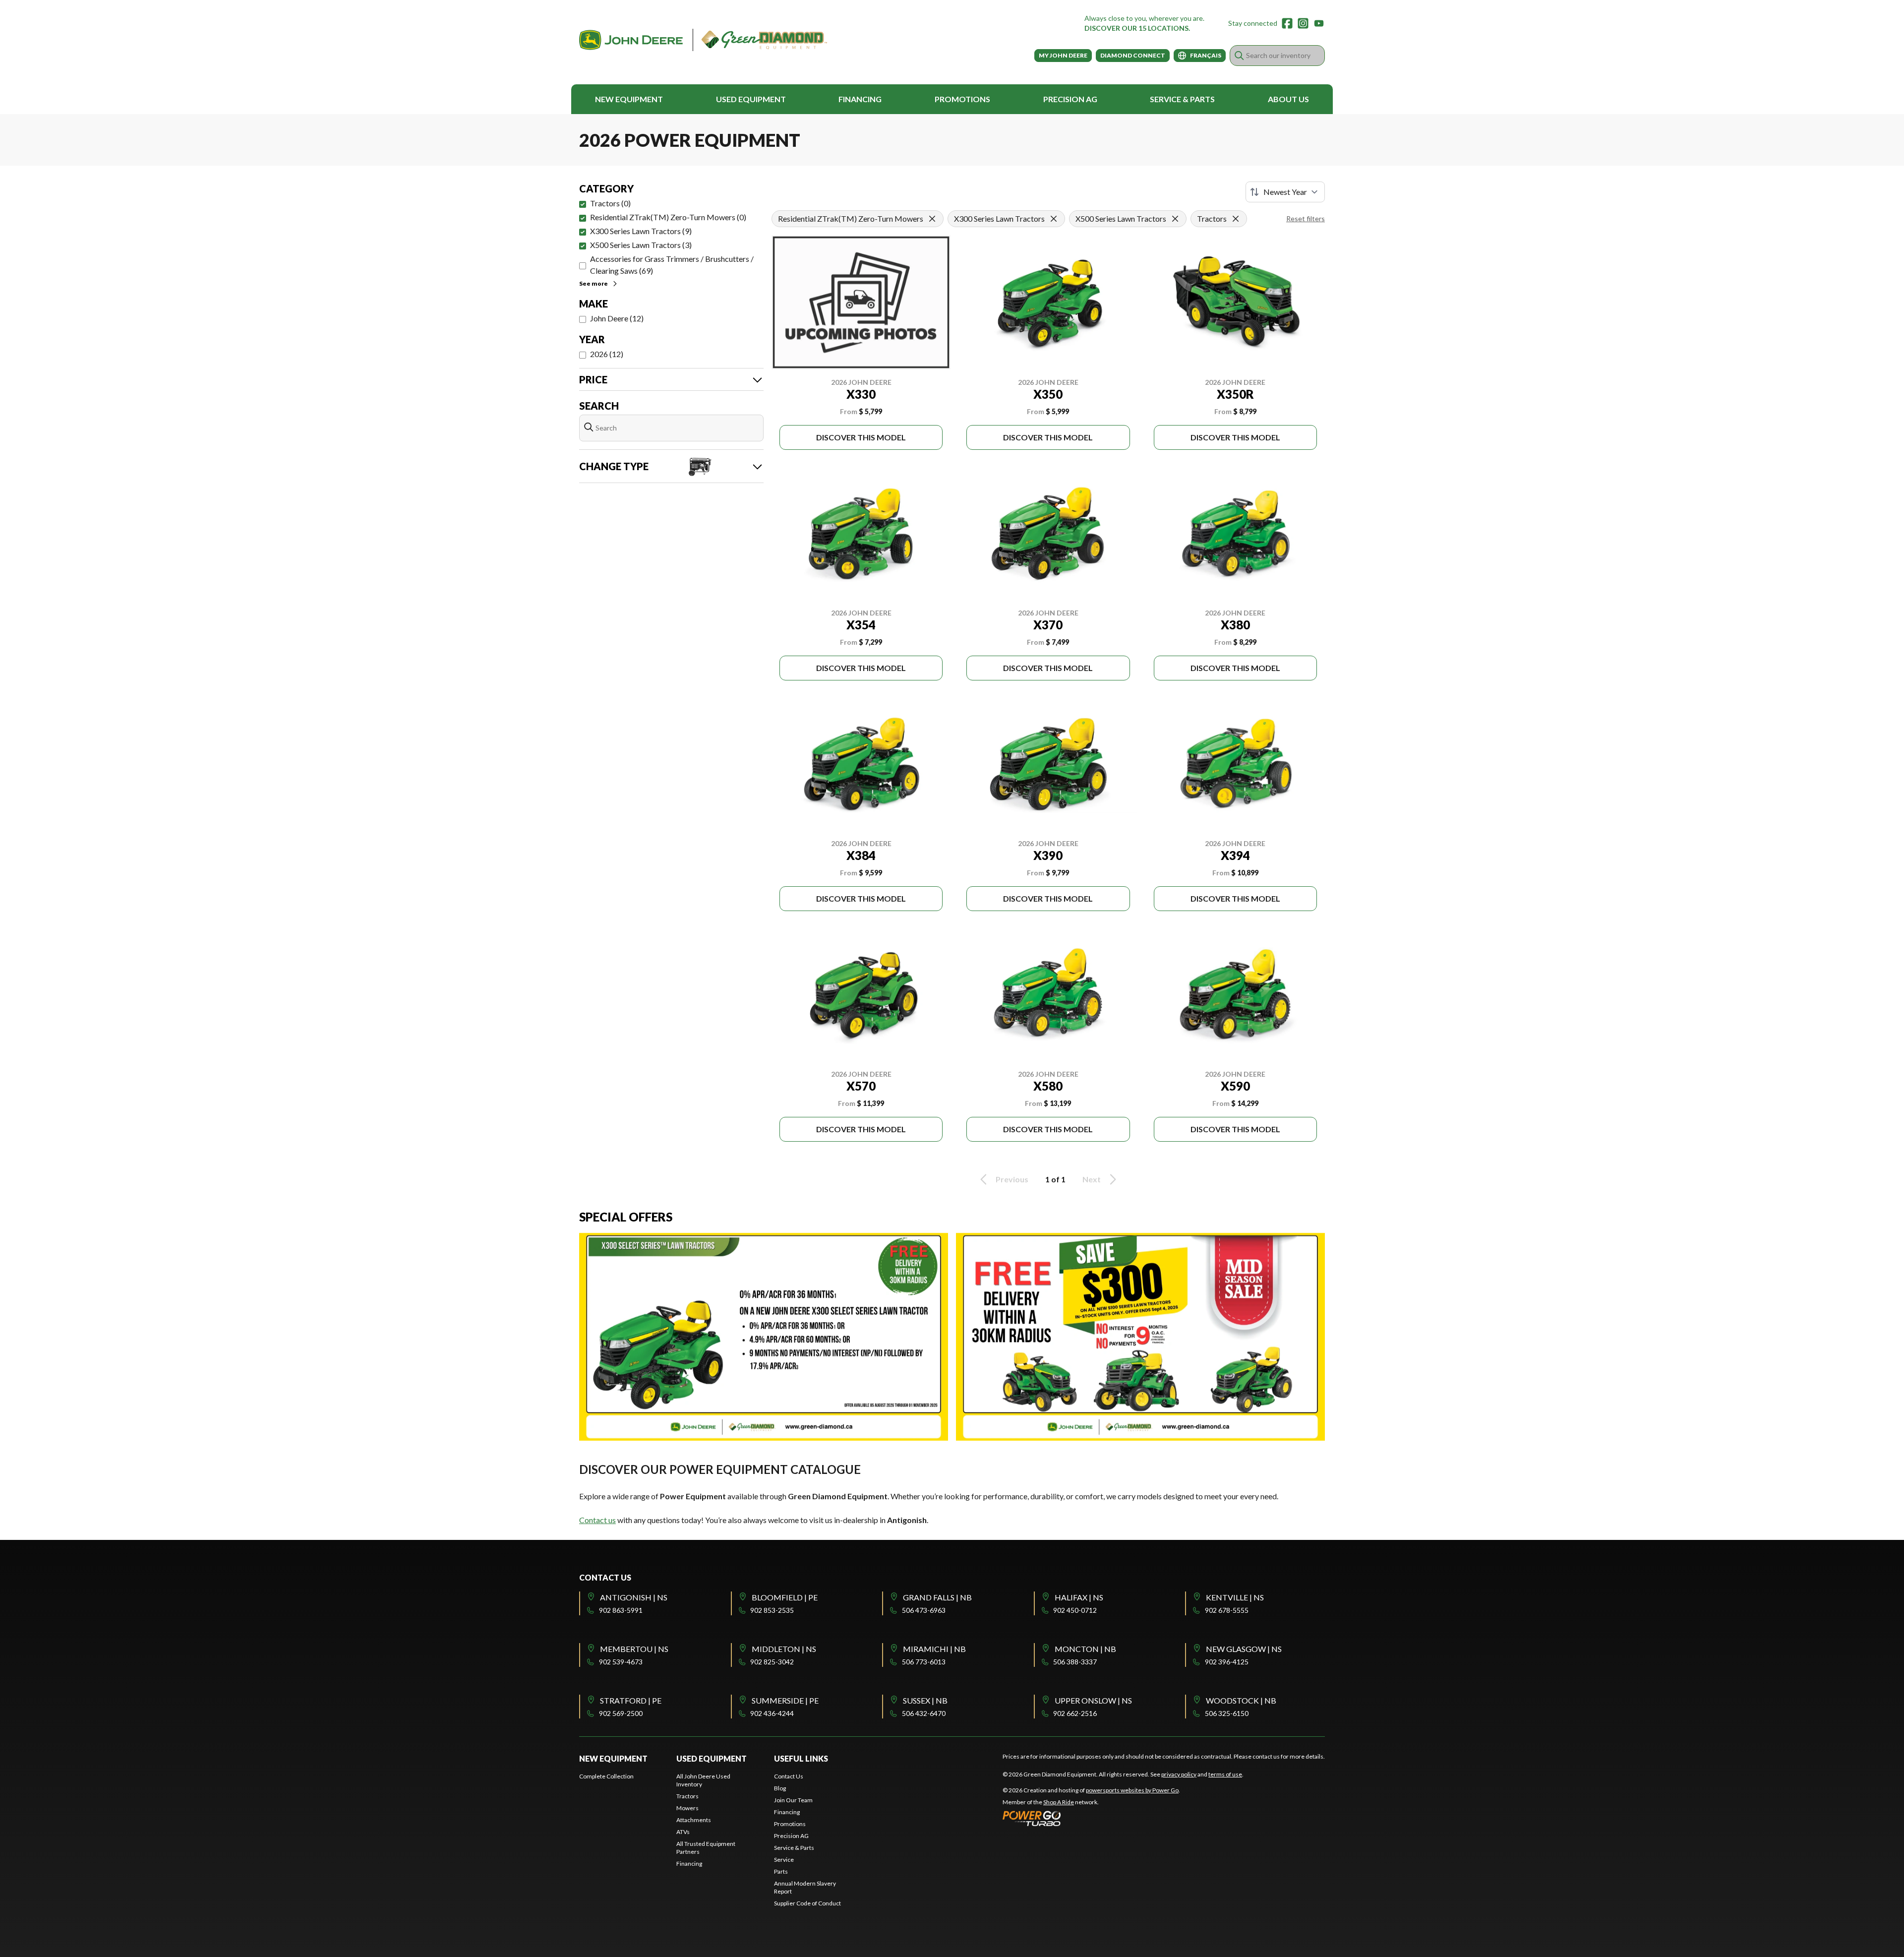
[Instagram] (1303, 23)
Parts (781, 1871)
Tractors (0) (610, 203)
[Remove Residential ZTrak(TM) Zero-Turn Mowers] (932, 219)
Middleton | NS (784, 1649)
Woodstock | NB (1241, 1700)
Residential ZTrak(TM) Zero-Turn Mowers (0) (668, 217)
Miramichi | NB (934, 1649)
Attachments (694, 1820)
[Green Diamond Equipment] (703, 40)
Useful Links (801, 1758)
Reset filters (1306, 218)
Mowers (687, 1808)
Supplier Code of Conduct (807, 1903)
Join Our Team (793, 1800)
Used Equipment (751, 99)
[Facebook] (1287, 23)
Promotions (962, 99)
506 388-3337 (1075, 1662)
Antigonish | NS (634, 1597)
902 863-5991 (621, 1610)
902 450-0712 (1075, 1610)
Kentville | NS (1235, 1597)
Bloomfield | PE (785, 1597)
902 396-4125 (1227, 1662)
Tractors (687, 1796)
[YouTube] (1319, 23)
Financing (860, 99)
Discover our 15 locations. (1137, 28)
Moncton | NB (1085, 1649)
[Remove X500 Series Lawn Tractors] (1175, 219)
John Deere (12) (617, 318)
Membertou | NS (634, 1649)
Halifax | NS (1079, 1597)
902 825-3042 (772, 1662)
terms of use (1225, 1774)
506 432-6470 (924, 1713)
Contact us (597, 1520)
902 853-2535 (772, 1610)
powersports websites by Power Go (1132, 1790)
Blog (780, 1788)
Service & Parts (1182, 99)
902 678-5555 (1227, 1610)
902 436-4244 (772, 1713)
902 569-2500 (621, 1713)
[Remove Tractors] (1236, 219)
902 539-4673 (621, 1662)
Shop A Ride (1059, 1802)
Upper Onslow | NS (1093, 1700)
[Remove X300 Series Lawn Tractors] (1054, 219)
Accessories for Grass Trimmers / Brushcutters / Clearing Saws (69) (672, 265)
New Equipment (629, 99)
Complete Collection (606, 1776)
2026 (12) (607, 354)
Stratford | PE (631, 1700)
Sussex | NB (925, 1700)
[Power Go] (1091, 1818)
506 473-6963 (924, 1610)
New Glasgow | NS (1244, 1649)
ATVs (683, 1832)
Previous (1012, 1179)
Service (784, 1860)
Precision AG (1070, 99)
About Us (1288, 99)
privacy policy (1179, 1774)
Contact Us (789, 1776)
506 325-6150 (1227, 1713)
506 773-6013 (924, 1662)
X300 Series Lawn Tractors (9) (641, 231)
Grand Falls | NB (937, 1597)
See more (594, 283)
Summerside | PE (785, 1700)
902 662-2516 (1075, 1713)
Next (1092, 1179)
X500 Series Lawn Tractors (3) (641, 245)
